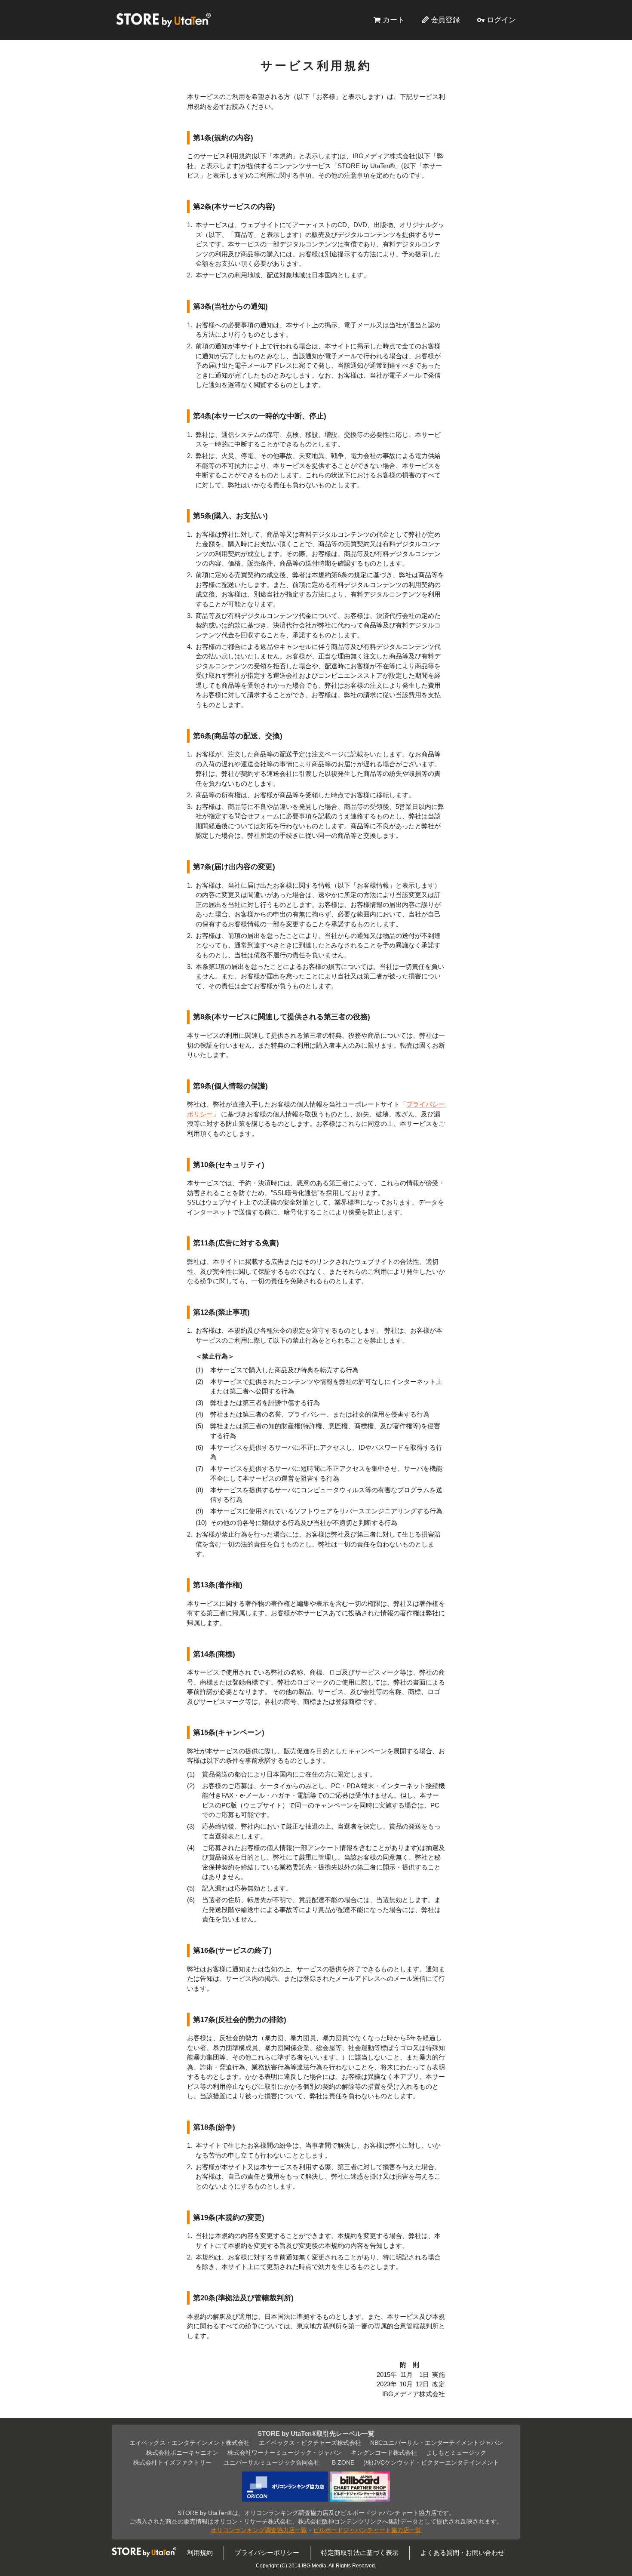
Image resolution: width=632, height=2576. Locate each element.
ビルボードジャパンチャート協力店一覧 (367, 2530)
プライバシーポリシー (267, 2553)
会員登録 (445, 20)
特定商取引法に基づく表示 (360, 2553)
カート (394, 20)
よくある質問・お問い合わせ (462, 2553)
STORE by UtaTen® (163, 20)
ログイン (501, 20)
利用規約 (200, 2553)
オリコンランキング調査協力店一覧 (259, 2530)
